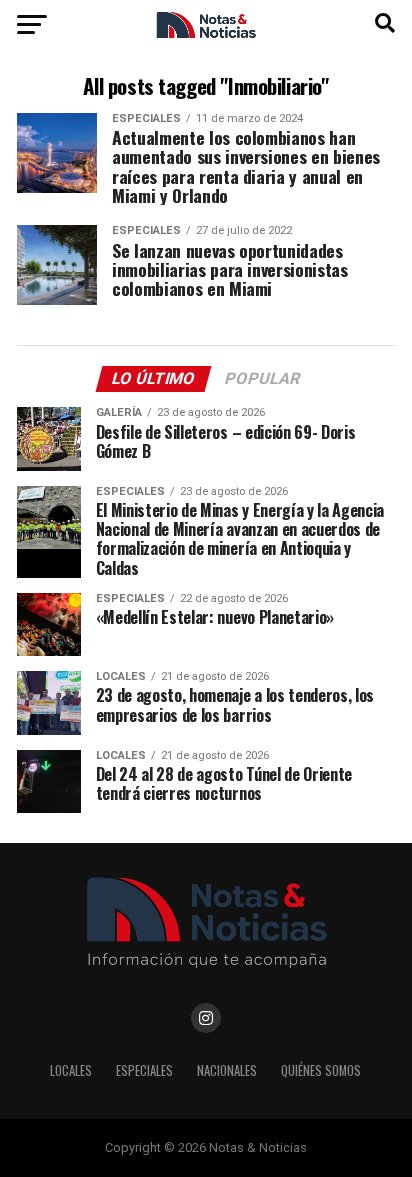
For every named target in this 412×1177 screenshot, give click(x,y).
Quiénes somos (321, 1070)
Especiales (144, 1070)
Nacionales (227, 1070)
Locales (71, 1070)
